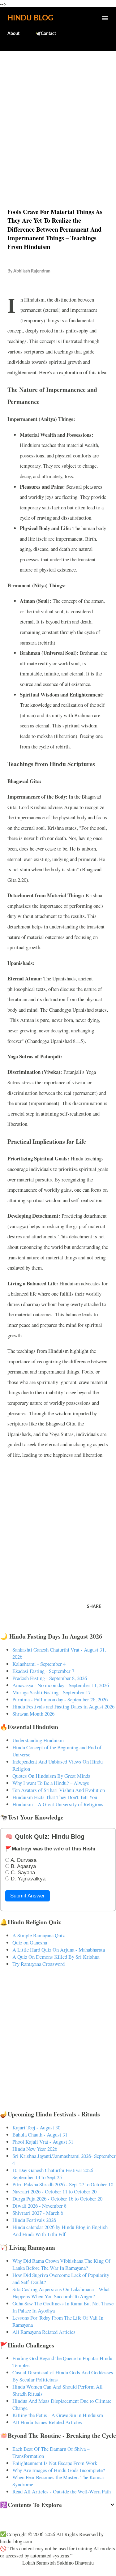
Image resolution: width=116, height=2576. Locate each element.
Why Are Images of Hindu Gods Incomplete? (59, 2470)
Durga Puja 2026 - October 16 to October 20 (57, 2199)
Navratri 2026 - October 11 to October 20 (54, 2191)
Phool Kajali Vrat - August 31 (43, 2142)
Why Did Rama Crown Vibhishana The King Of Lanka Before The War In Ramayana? (61, 2264)
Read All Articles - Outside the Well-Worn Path (62, 2491)
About (13, 34)
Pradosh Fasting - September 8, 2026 (50, 1678)
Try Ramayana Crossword (39, 1964)
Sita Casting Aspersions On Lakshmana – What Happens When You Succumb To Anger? (61, 2293)
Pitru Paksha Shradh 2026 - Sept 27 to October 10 (63, 2184)
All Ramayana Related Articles (44, 2332)
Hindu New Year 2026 (35, 2149)
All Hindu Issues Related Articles (47, 2422)
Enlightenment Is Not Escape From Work (55, 2463)
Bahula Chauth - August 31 (40, 2135)
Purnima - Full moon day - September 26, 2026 (60, 1699)
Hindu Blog (30, 18)
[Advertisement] (58, 116)
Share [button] (94, 1607)
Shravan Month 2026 (33, 1714)
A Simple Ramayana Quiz (39, 1935)
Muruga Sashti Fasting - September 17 (52, 1692)
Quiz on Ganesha (30, 1942)
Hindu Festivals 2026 (34, 2220)
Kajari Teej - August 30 (36, 2127)
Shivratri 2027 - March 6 (38, 2213)
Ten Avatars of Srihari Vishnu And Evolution (59, 1790)
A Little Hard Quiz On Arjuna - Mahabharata (59, 1950)
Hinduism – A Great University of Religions (58, 1804)
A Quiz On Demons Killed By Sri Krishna (56, 1957)
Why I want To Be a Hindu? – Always (51, 1783)
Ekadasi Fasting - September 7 (43, 1671)
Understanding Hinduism (38, 1740)
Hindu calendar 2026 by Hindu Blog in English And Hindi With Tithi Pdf (60, 2231)
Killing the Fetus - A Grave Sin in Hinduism (58, 2415)
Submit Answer (28, 1896)
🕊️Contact (46, 34)
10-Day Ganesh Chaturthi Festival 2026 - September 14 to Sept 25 (54, 2174)
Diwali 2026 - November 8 (39, 2206)
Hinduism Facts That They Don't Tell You (55, 1797)
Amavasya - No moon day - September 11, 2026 (61, 1685)
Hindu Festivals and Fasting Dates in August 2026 (63, 1706)
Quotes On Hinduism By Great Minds (51, 1776)
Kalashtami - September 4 (39, 1664)
